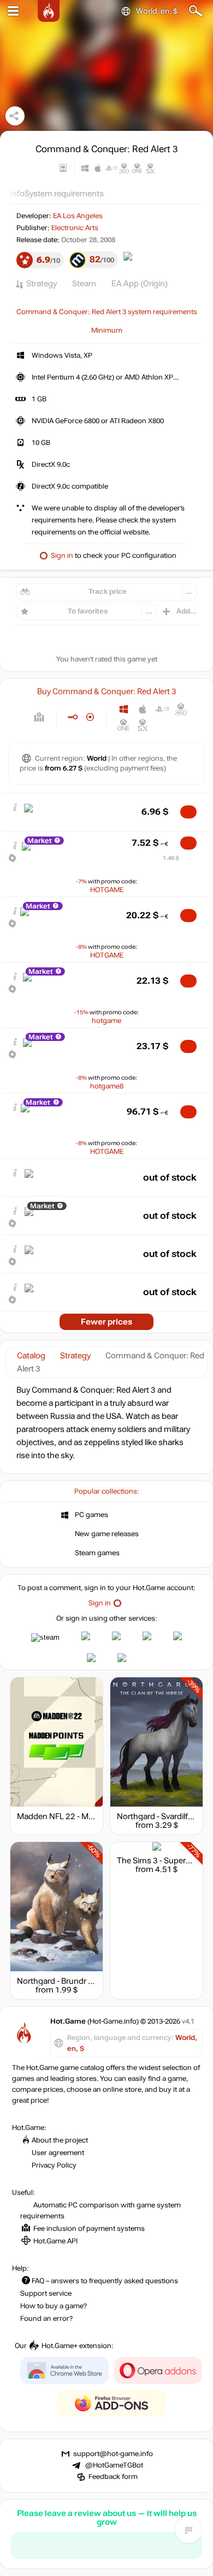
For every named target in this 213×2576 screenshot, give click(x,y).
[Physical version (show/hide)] (90, 717)
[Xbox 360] (181, 709)
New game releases (107, 1534)
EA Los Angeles (78, 216)
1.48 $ (171, 858)
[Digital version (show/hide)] (72, 717)
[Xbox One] (124, 725)
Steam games (97, 1553)
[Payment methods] (39, 717)
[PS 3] (162, 709)
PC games (91, 1515)
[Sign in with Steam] (45, 1638)
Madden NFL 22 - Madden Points (77, 1816)
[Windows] (124, 709)
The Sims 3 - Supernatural (164, 1861)
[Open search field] (196, 11)
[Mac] (143, 709)
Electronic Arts (75, 228)
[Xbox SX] (143, 725)
